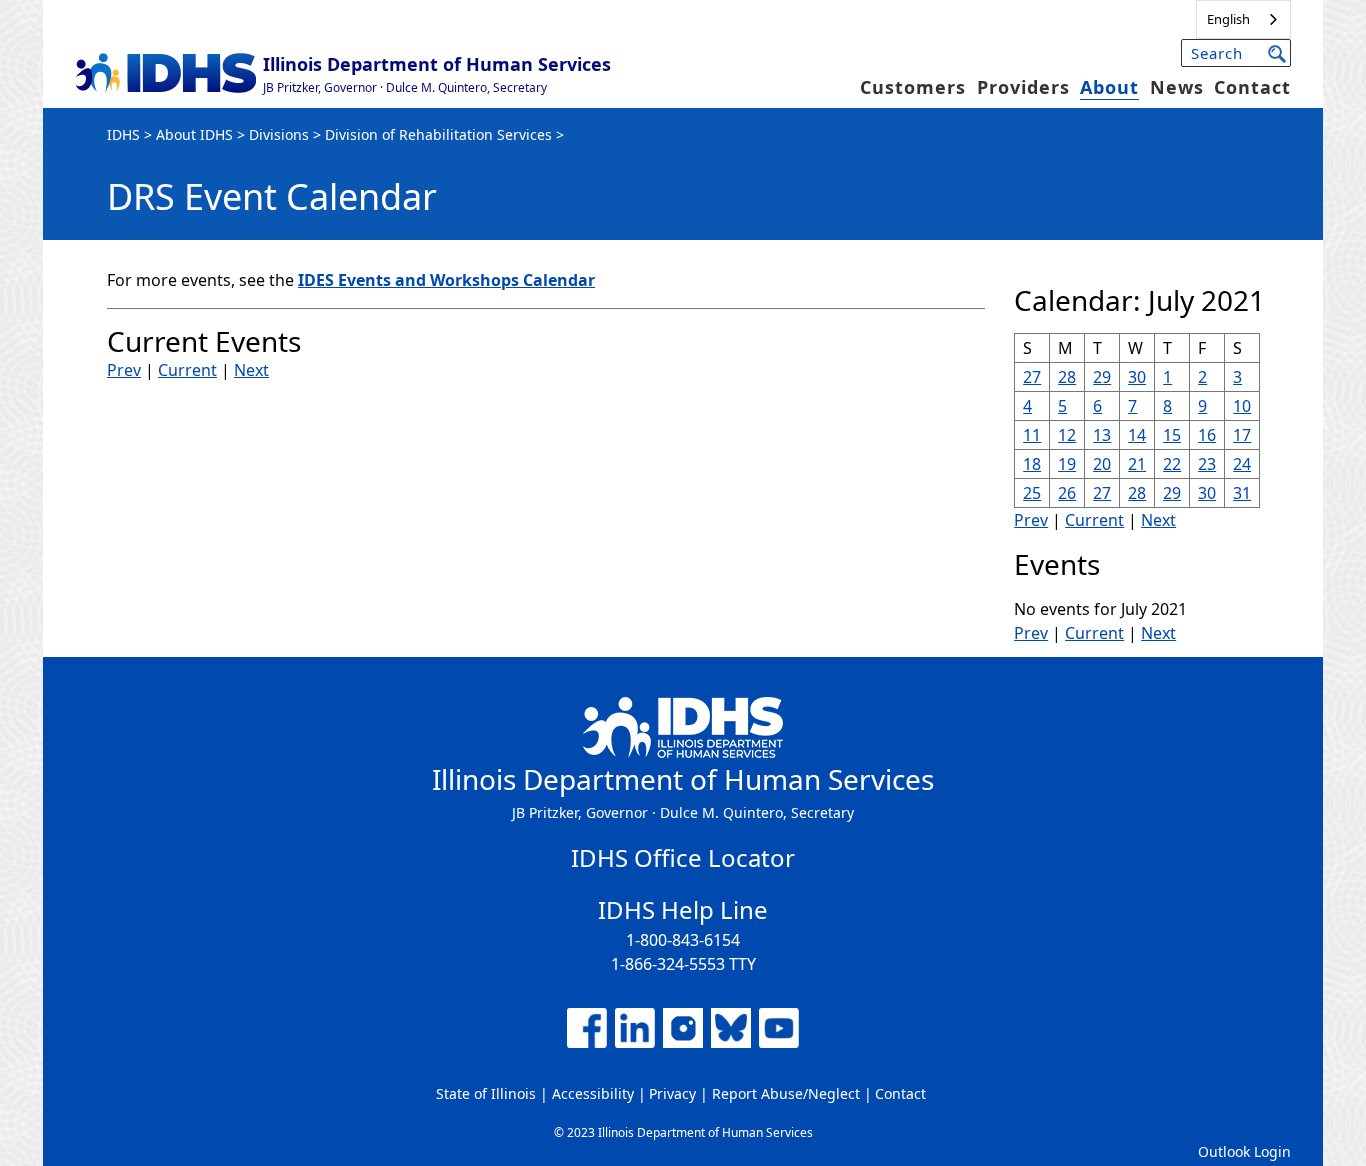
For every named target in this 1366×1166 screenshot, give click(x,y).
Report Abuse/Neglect (786, 1093)
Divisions (279, 134)
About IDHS (194, 134)
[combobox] (1243, 19)
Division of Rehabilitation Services (438, 134)
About (1109, 87)
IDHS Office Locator (683, 857)
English (1228, 19)
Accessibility (593, 1093)
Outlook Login (1244, 1151)
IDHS (123, 134)
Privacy (672, 1093)
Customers (913, 87)
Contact (1252, 87)
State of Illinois (486, 1093)
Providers (1023, 87)
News (1177, 87)
